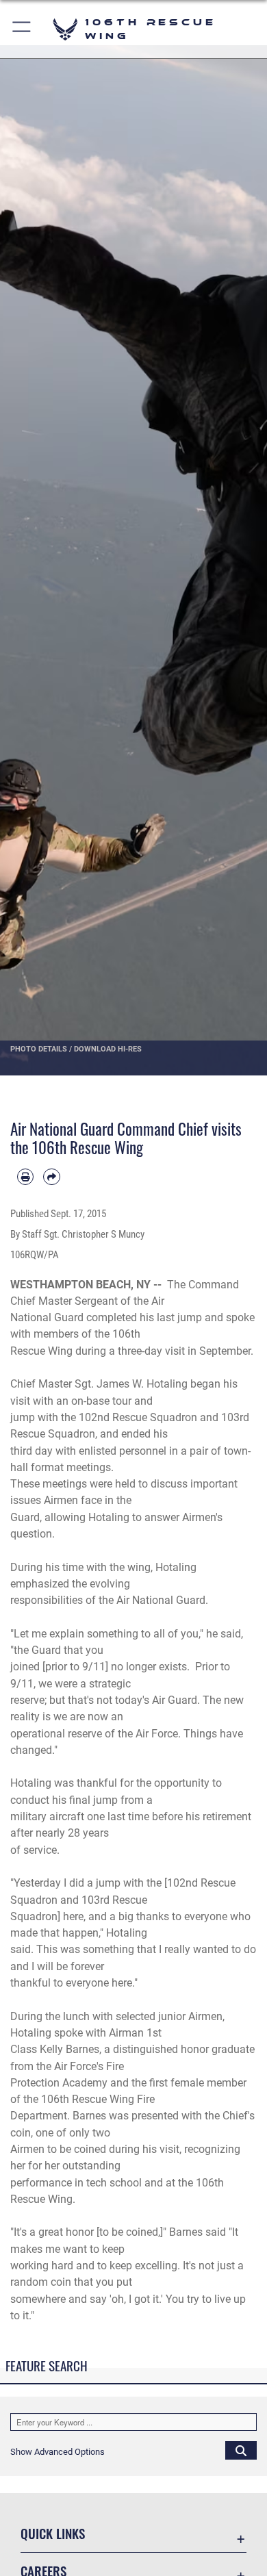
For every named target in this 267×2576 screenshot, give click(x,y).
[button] (22, 29)
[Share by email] (51, 1177)
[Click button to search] (241, 2450)
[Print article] (25, 1177)
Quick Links (53, 2533)
